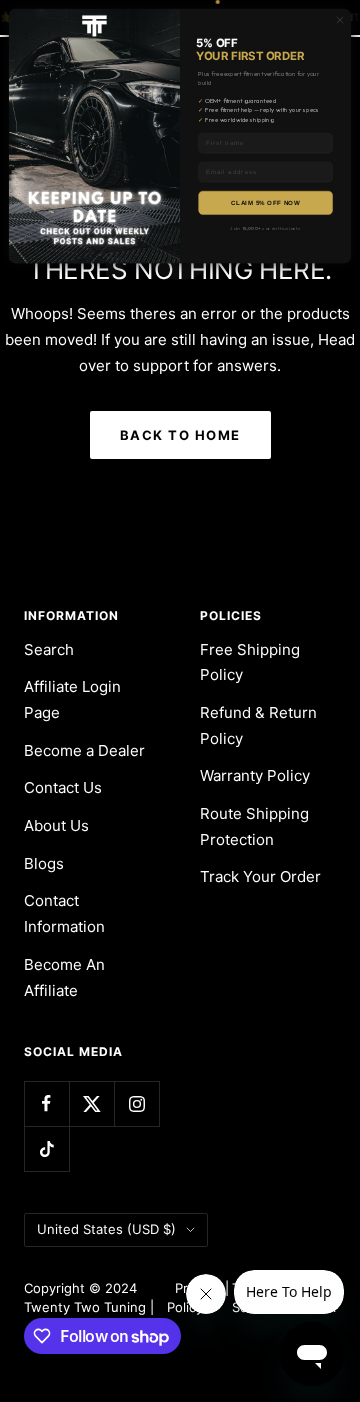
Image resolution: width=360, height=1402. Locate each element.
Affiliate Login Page (72, 699)
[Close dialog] (339, 19)
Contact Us (63, 787)
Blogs (44, 863)
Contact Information (64, 913)
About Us (56, 825)
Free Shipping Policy (250, 662)
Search (49, 649)
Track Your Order (260, 876)
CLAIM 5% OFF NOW (265, 202)
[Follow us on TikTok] (46, 1148)
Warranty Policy (255, 775)
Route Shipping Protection (254, 826)
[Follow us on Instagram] (136, 1103)
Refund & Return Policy (258, 725)
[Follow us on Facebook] (46, 1103)
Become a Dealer (84, 750)
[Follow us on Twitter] (91, 1103)
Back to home (180, 435)
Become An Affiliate (64, 977)
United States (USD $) (106, 1229)
